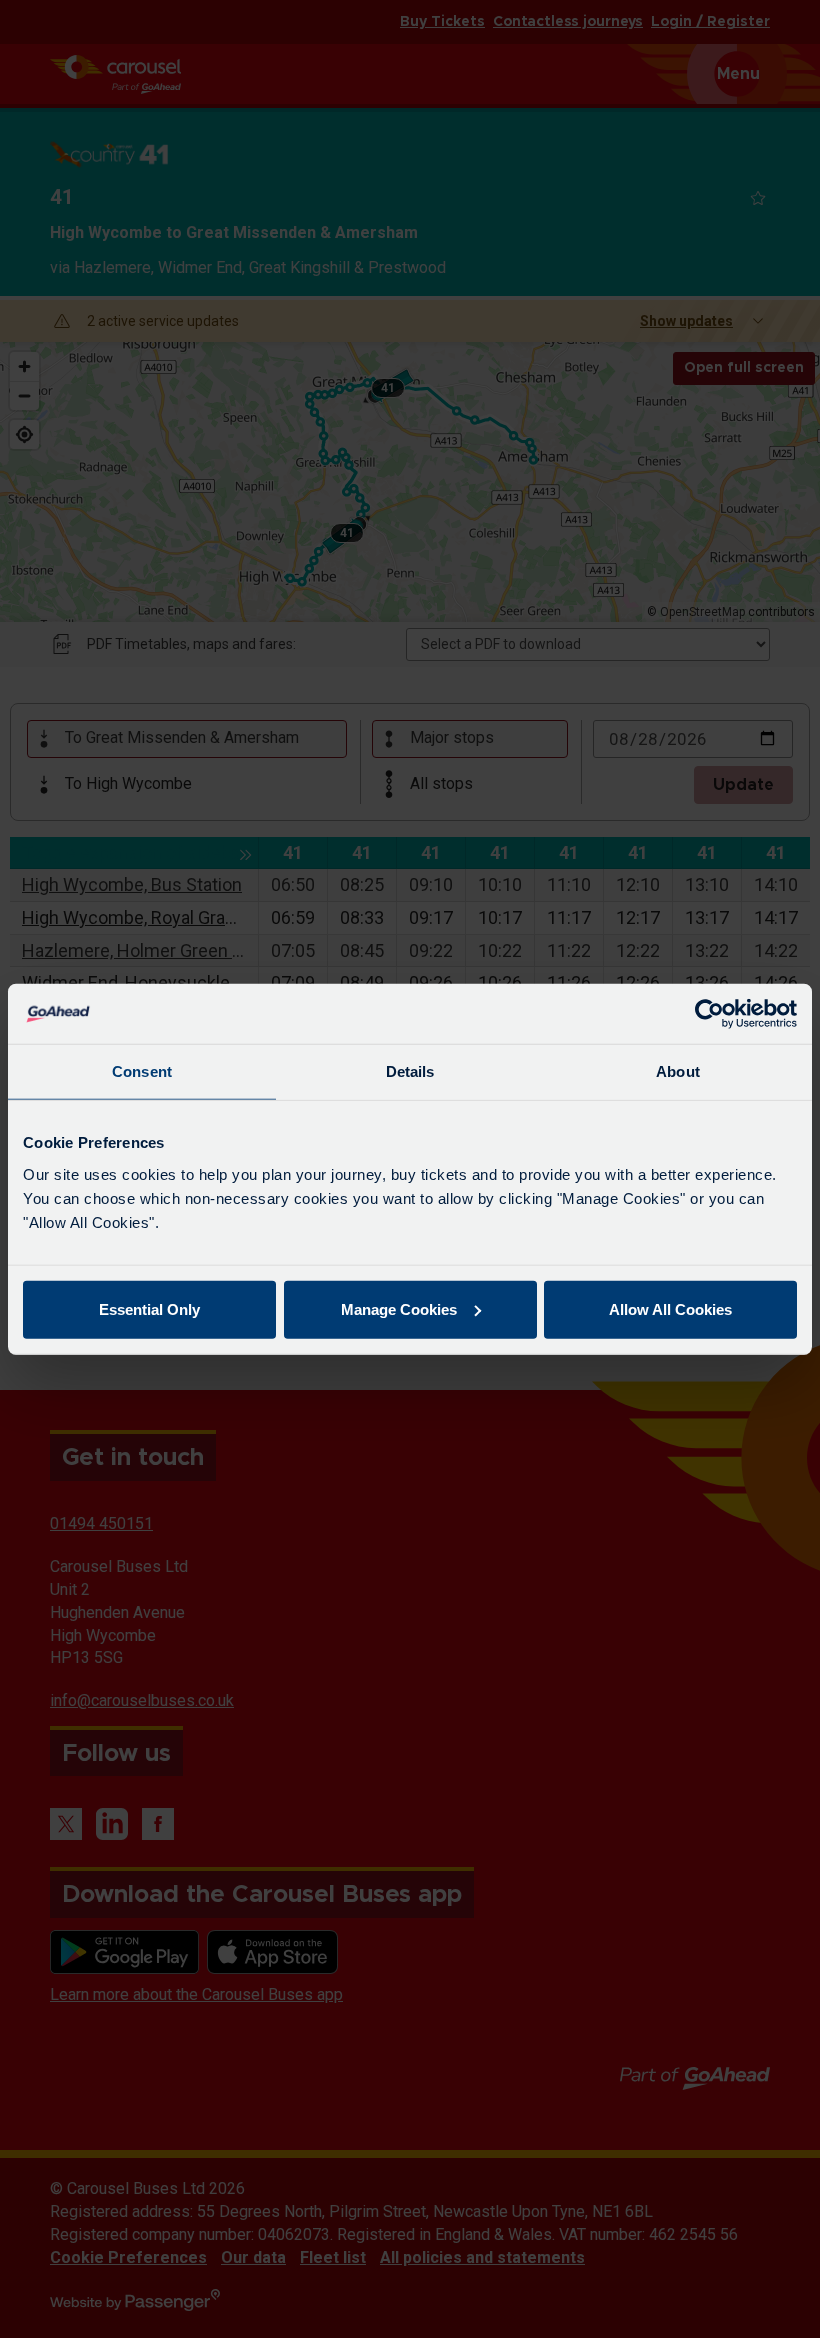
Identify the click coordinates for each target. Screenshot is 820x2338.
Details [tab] (410, 1071)
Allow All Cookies (670, 1308)
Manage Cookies (399, 1308)
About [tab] (678, 1071)
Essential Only (149, 1308)
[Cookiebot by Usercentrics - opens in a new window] (709, 1014)
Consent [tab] (142, 1071)
